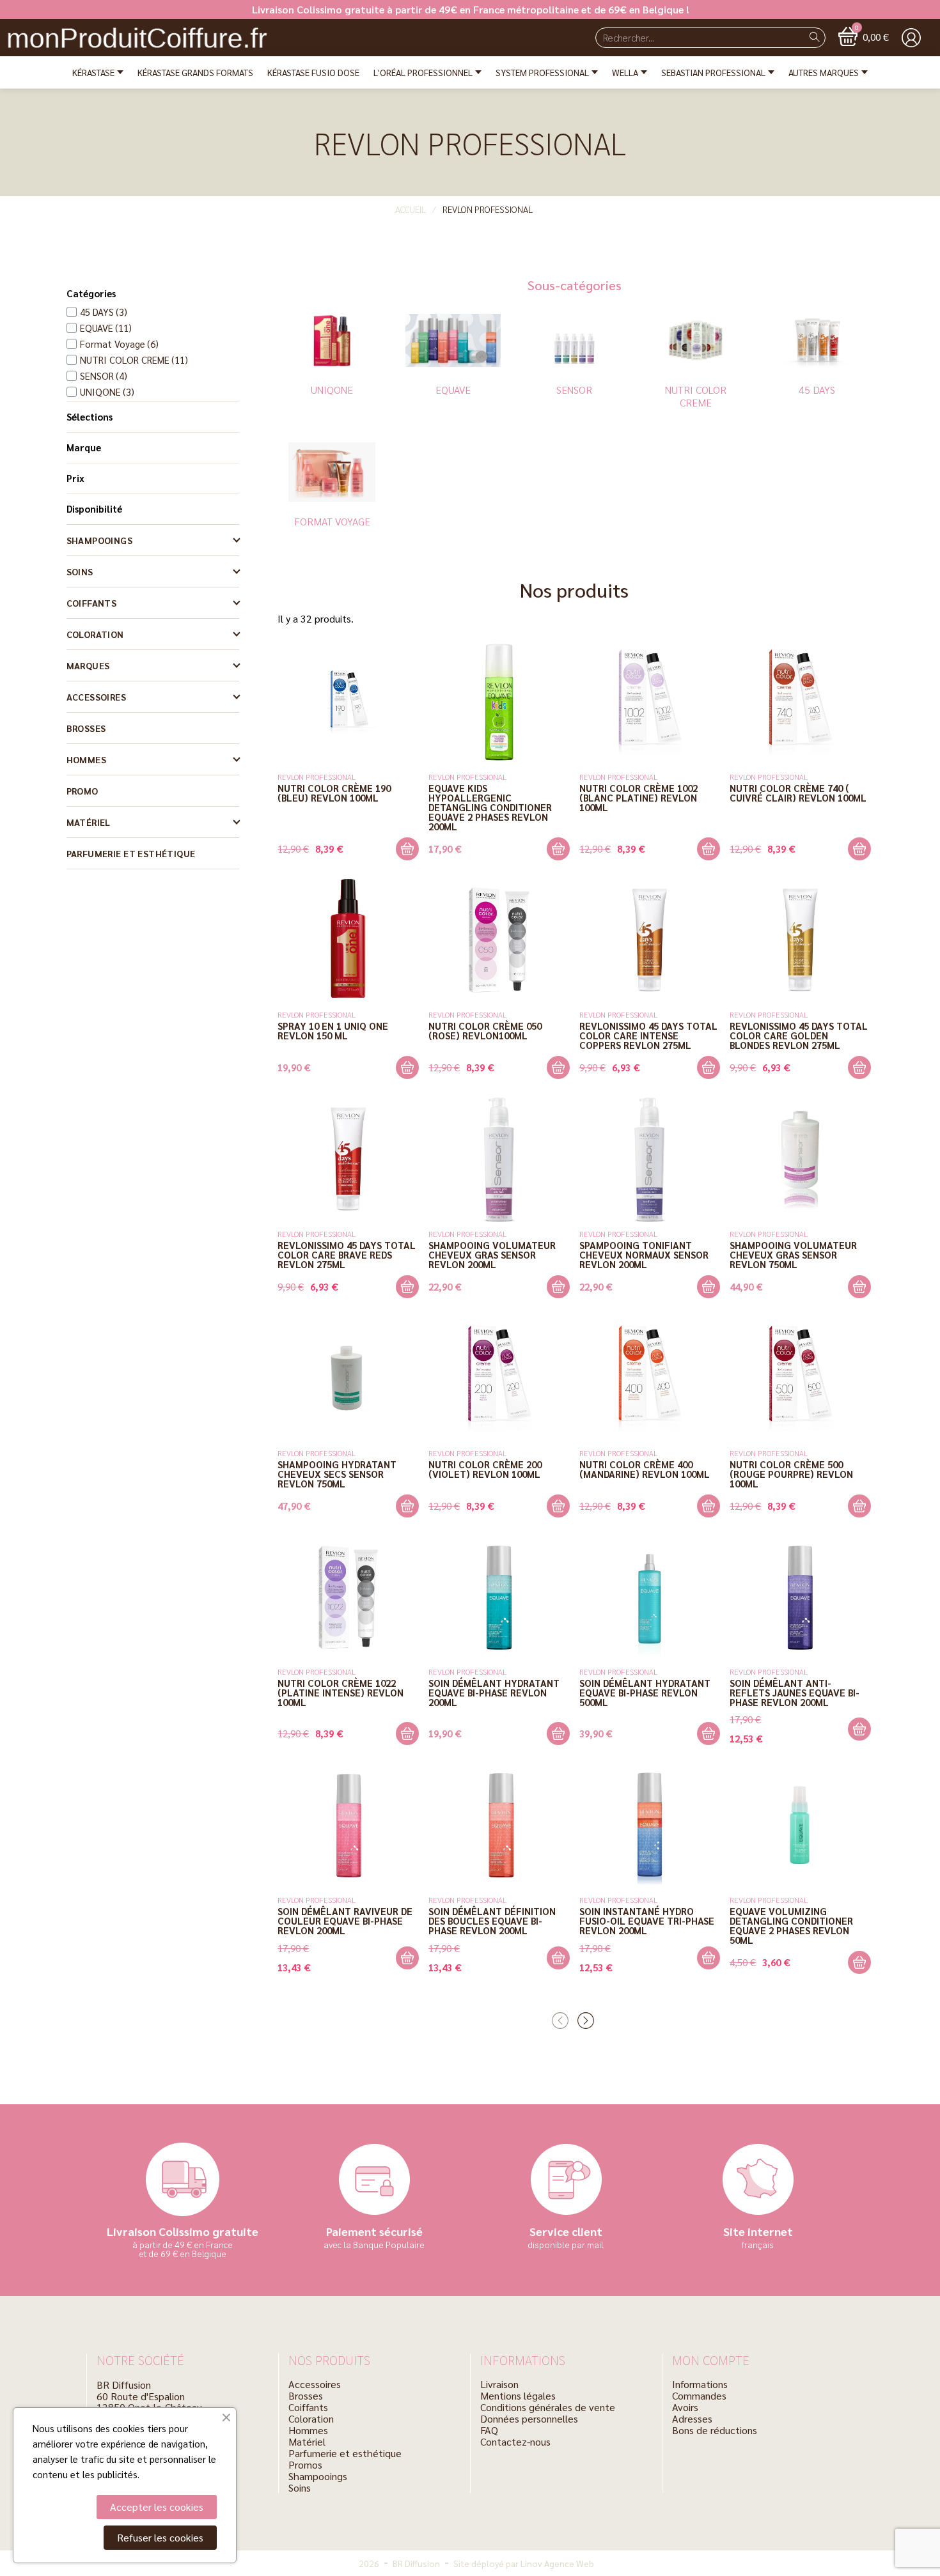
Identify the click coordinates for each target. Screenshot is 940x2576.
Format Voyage (332, 521)
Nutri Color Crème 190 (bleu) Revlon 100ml (334, 793)
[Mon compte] (911, 38)
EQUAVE (453, 390)
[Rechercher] (815, 38)
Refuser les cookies (160, 2537)
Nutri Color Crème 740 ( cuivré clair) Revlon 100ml (798, 793)
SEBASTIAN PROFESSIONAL (713, 72)
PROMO (82, 791)
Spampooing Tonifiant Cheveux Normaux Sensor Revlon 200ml (644, 1254)
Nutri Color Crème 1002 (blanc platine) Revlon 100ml (638, 797)
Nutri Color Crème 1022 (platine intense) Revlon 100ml (341, 1692)
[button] (864, 36)
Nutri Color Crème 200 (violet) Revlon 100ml (485, 1469)
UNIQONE (332, 390)
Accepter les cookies (157, 2507)
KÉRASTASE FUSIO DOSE (313, 72)
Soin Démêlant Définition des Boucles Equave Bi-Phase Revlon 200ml (492, 1920)
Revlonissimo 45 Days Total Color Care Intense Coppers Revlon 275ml (648, 1035)
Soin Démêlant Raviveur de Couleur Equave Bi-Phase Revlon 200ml (345, 1920)
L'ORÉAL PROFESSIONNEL (423, 72)
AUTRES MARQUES (824, 72)
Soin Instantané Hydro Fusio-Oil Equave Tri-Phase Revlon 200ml (647, 1920)
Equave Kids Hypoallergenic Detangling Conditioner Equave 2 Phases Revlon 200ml (490, 807)
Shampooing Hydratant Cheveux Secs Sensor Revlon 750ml (337, 1474)
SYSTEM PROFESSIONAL (542, 72)
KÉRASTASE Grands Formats (195, 72)
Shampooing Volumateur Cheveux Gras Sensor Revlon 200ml (492, 1254)
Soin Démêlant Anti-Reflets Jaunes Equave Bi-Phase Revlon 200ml (795, 1692)
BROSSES (86, 728)
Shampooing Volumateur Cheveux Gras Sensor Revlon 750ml (793, 1254)
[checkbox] (97, 312)
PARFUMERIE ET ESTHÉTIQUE (131, 853)
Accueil (411, 209)
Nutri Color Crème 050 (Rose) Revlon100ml (485, 1030)
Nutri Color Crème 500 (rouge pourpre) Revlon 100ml (791, 1474)
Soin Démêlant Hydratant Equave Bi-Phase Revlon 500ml (645, 1692)
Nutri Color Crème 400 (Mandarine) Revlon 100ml (645, 1469)
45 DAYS (817, 390)
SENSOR (574, 390)
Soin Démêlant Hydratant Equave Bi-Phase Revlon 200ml (494, 1692)
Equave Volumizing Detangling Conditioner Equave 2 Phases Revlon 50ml (791, 1925)
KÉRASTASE (93, 72)
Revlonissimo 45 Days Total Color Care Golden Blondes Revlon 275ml (799, 1035)
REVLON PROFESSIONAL (317, 777)
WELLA (625, 72)
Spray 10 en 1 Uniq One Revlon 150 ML (333, 1030)
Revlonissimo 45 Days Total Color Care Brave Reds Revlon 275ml (347, 1254)
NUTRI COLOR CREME (696, 396)
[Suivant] (587, 2021)
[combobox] (694, 38)
